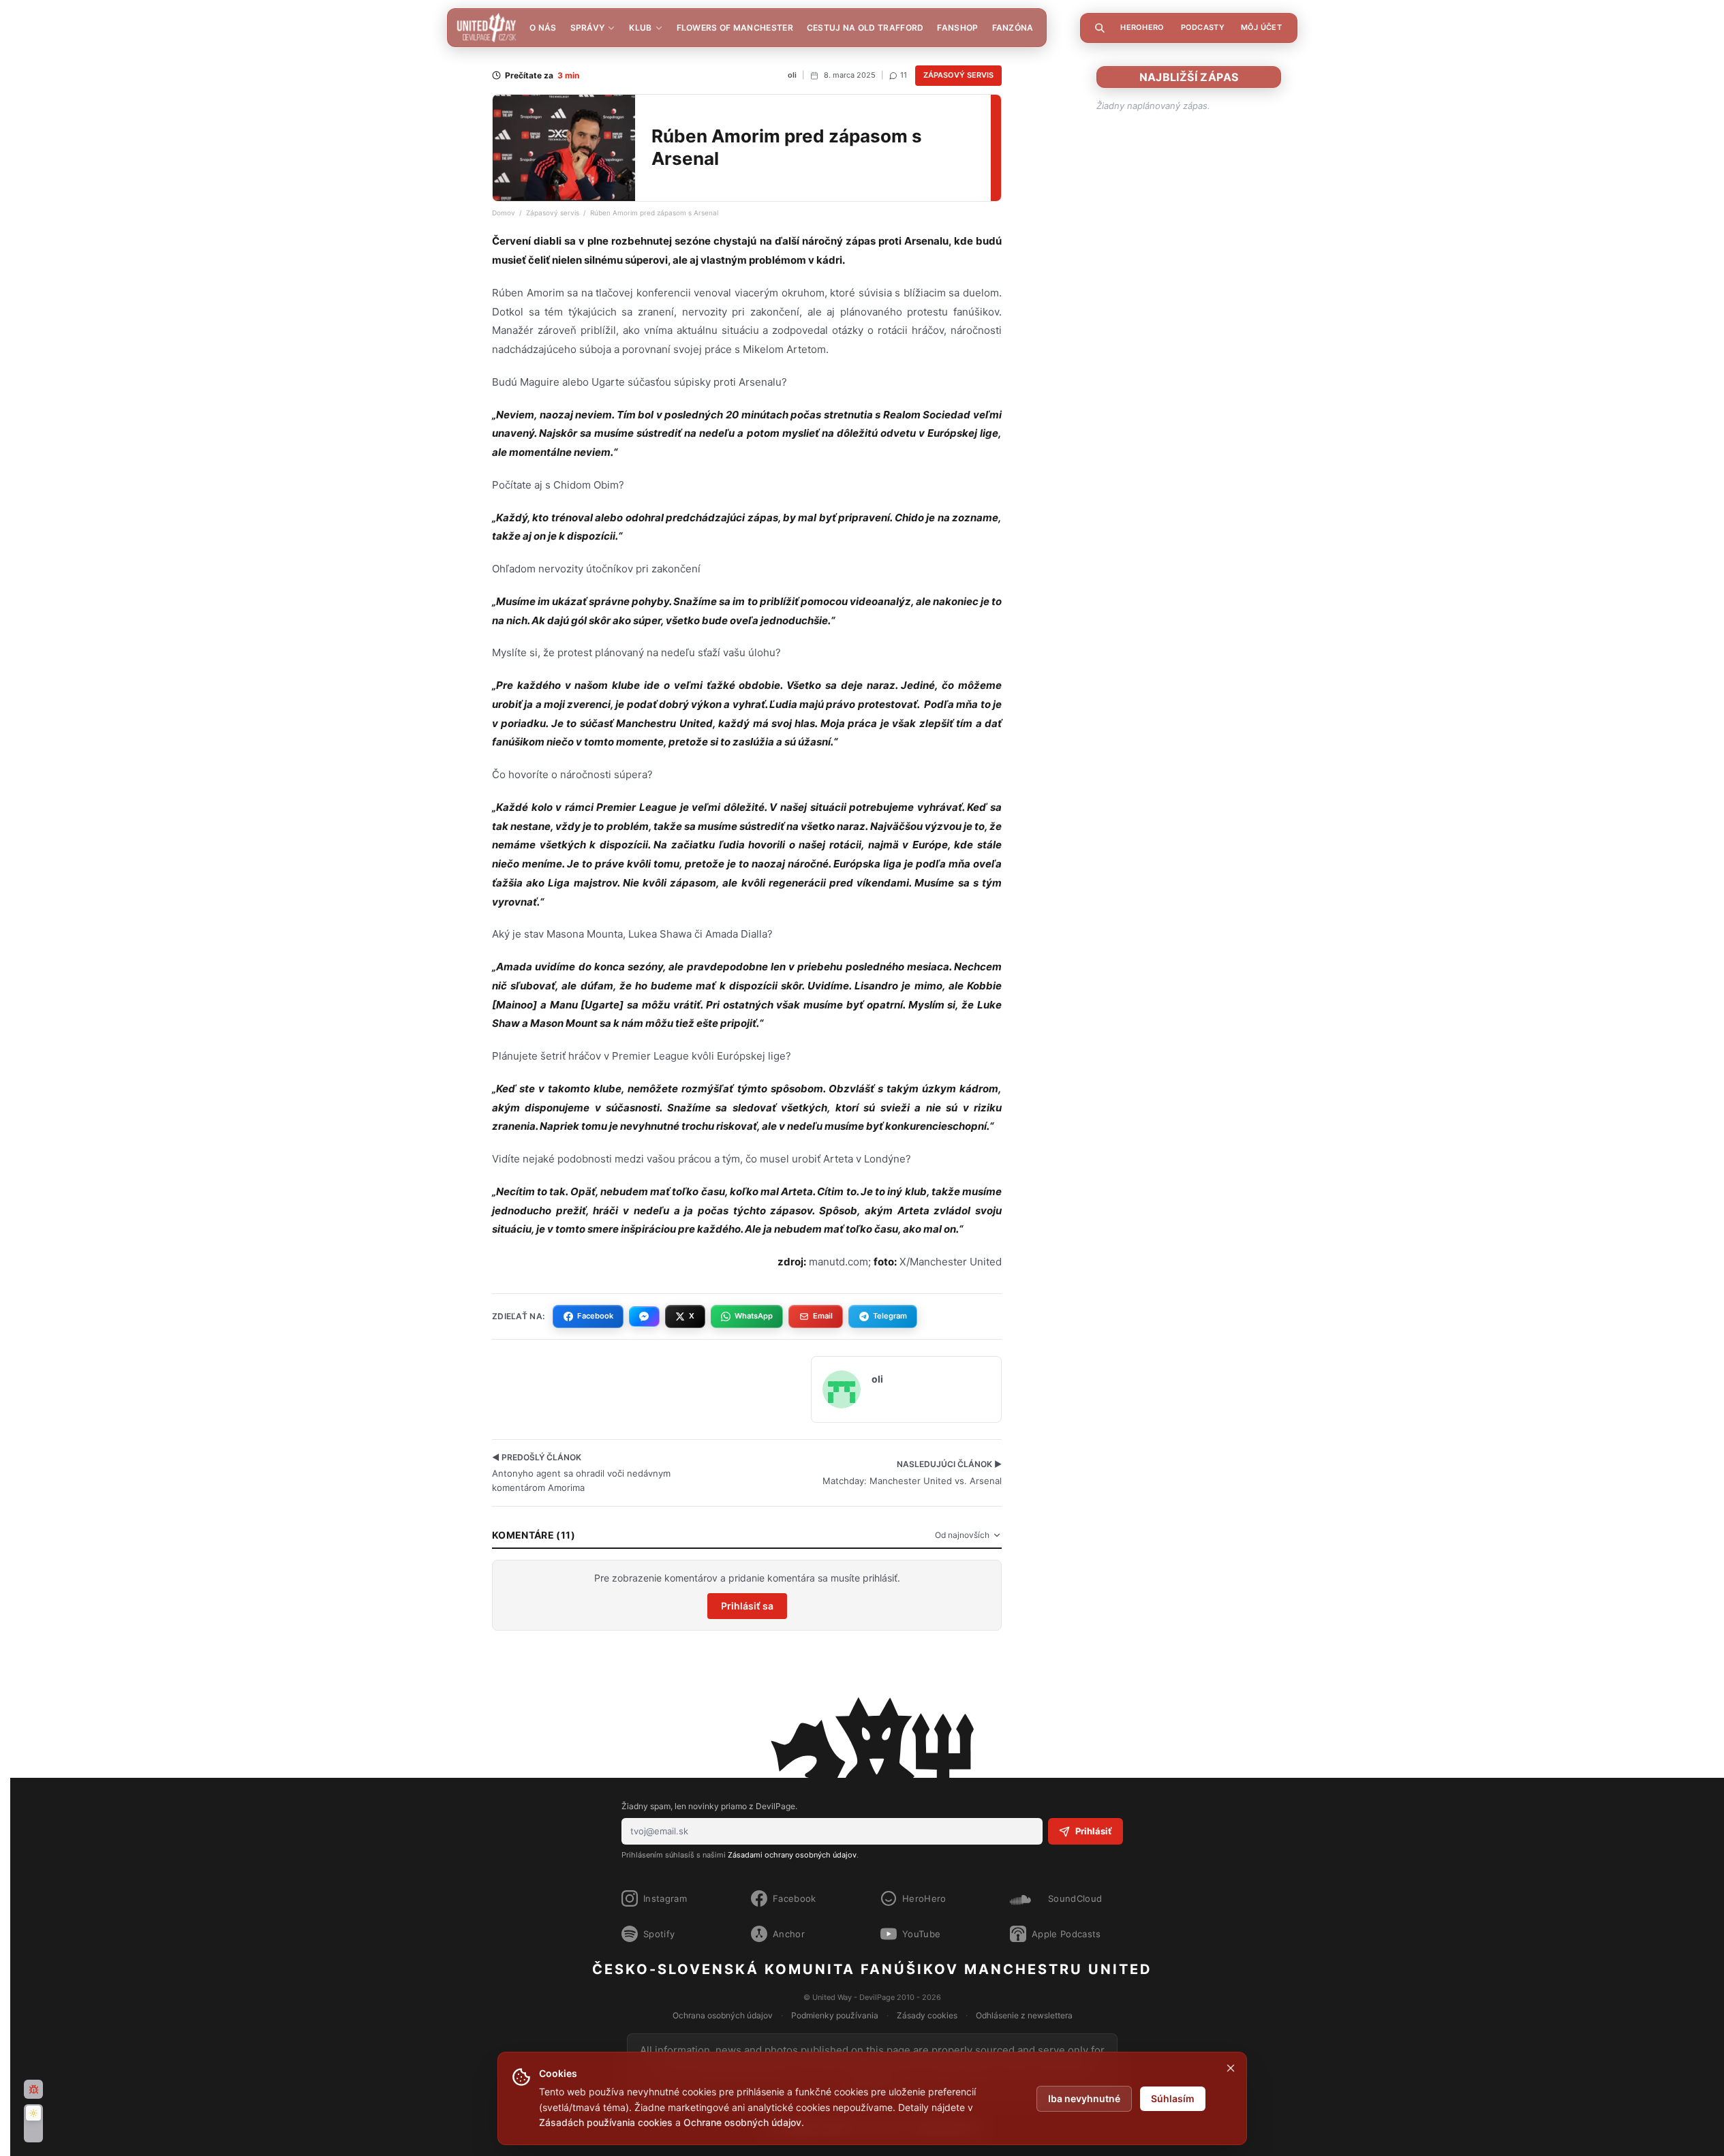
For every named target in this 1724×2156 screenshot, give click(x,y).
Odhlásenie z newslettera (1024, 2015)
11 (904, 75)
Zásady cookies (927, 2015)
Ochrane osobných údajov (742, 2122)
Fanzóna (1013, 28)
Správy (588, 28)
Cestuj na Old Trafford (865, 28)
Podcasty (1203, 27)
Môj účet (1261, 27)
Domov (504, 213)
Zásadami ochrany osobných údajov (792, 1855)
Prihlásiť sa (747, 1606)
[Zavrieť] (1231, 2068)
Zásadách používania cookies (606, 2122)
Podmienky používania (835, 2015)
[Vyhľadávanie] (1100, 28)
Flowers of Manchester (735, 28)
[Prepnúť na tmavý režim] (33, 2123)
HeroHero (1142, 27)
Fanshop (957, 28)
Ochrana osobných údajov (723, 2015)
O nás (543, 28)
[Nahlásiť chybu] (33, 2089)
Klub (640, 28)
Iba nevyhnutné (1084, 2098)
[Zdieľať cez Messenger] (644, 1316)
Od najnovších (962, 1535)
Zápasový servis (958, 75)
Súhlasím (1173, 2098)
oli (792, 75)
